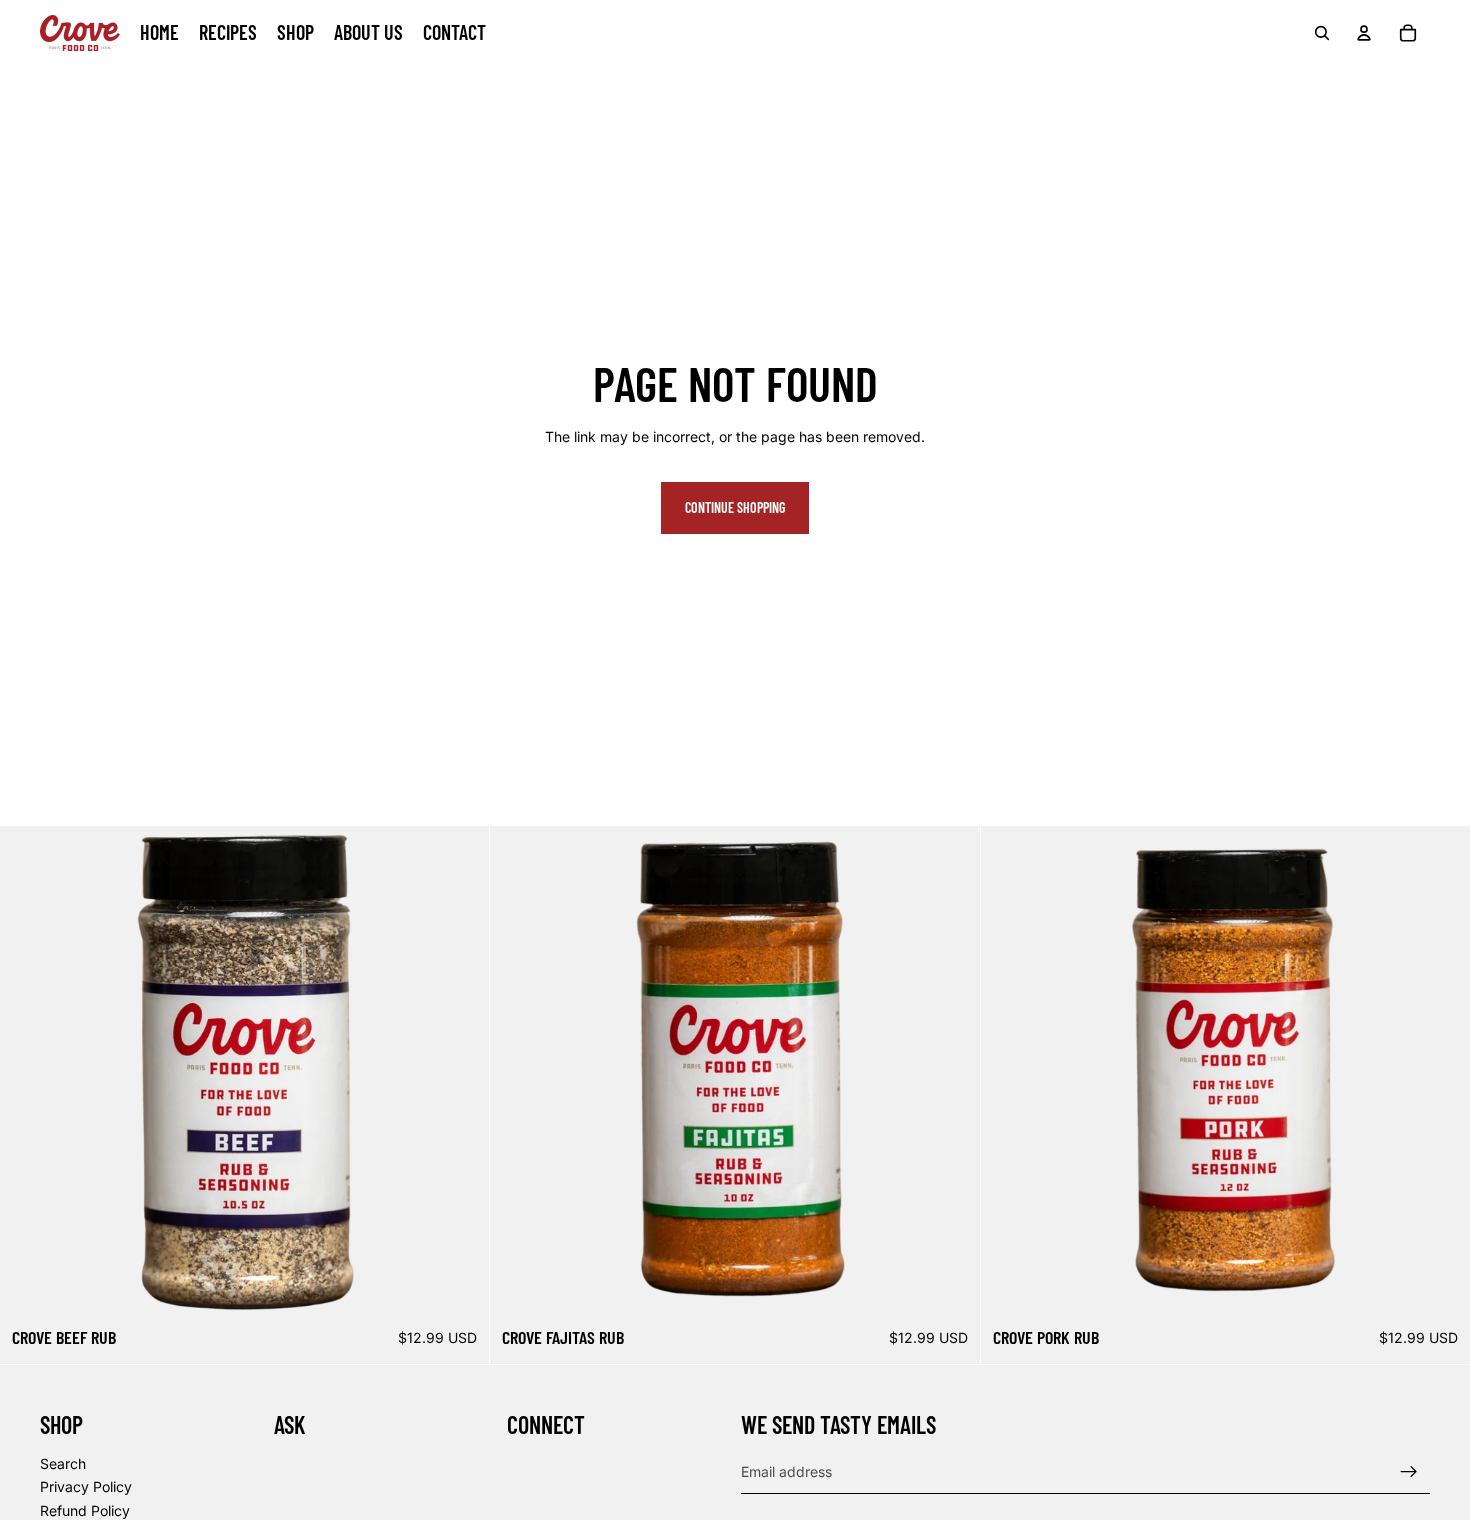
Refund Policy (85, 1510)
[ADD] (459, 1286)
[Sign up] (1409, 1472)
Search (63, 1463)
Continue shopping (735, 507)
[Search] (1322, 33)
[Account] (1364, 33)
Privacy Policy (86, 1487)
